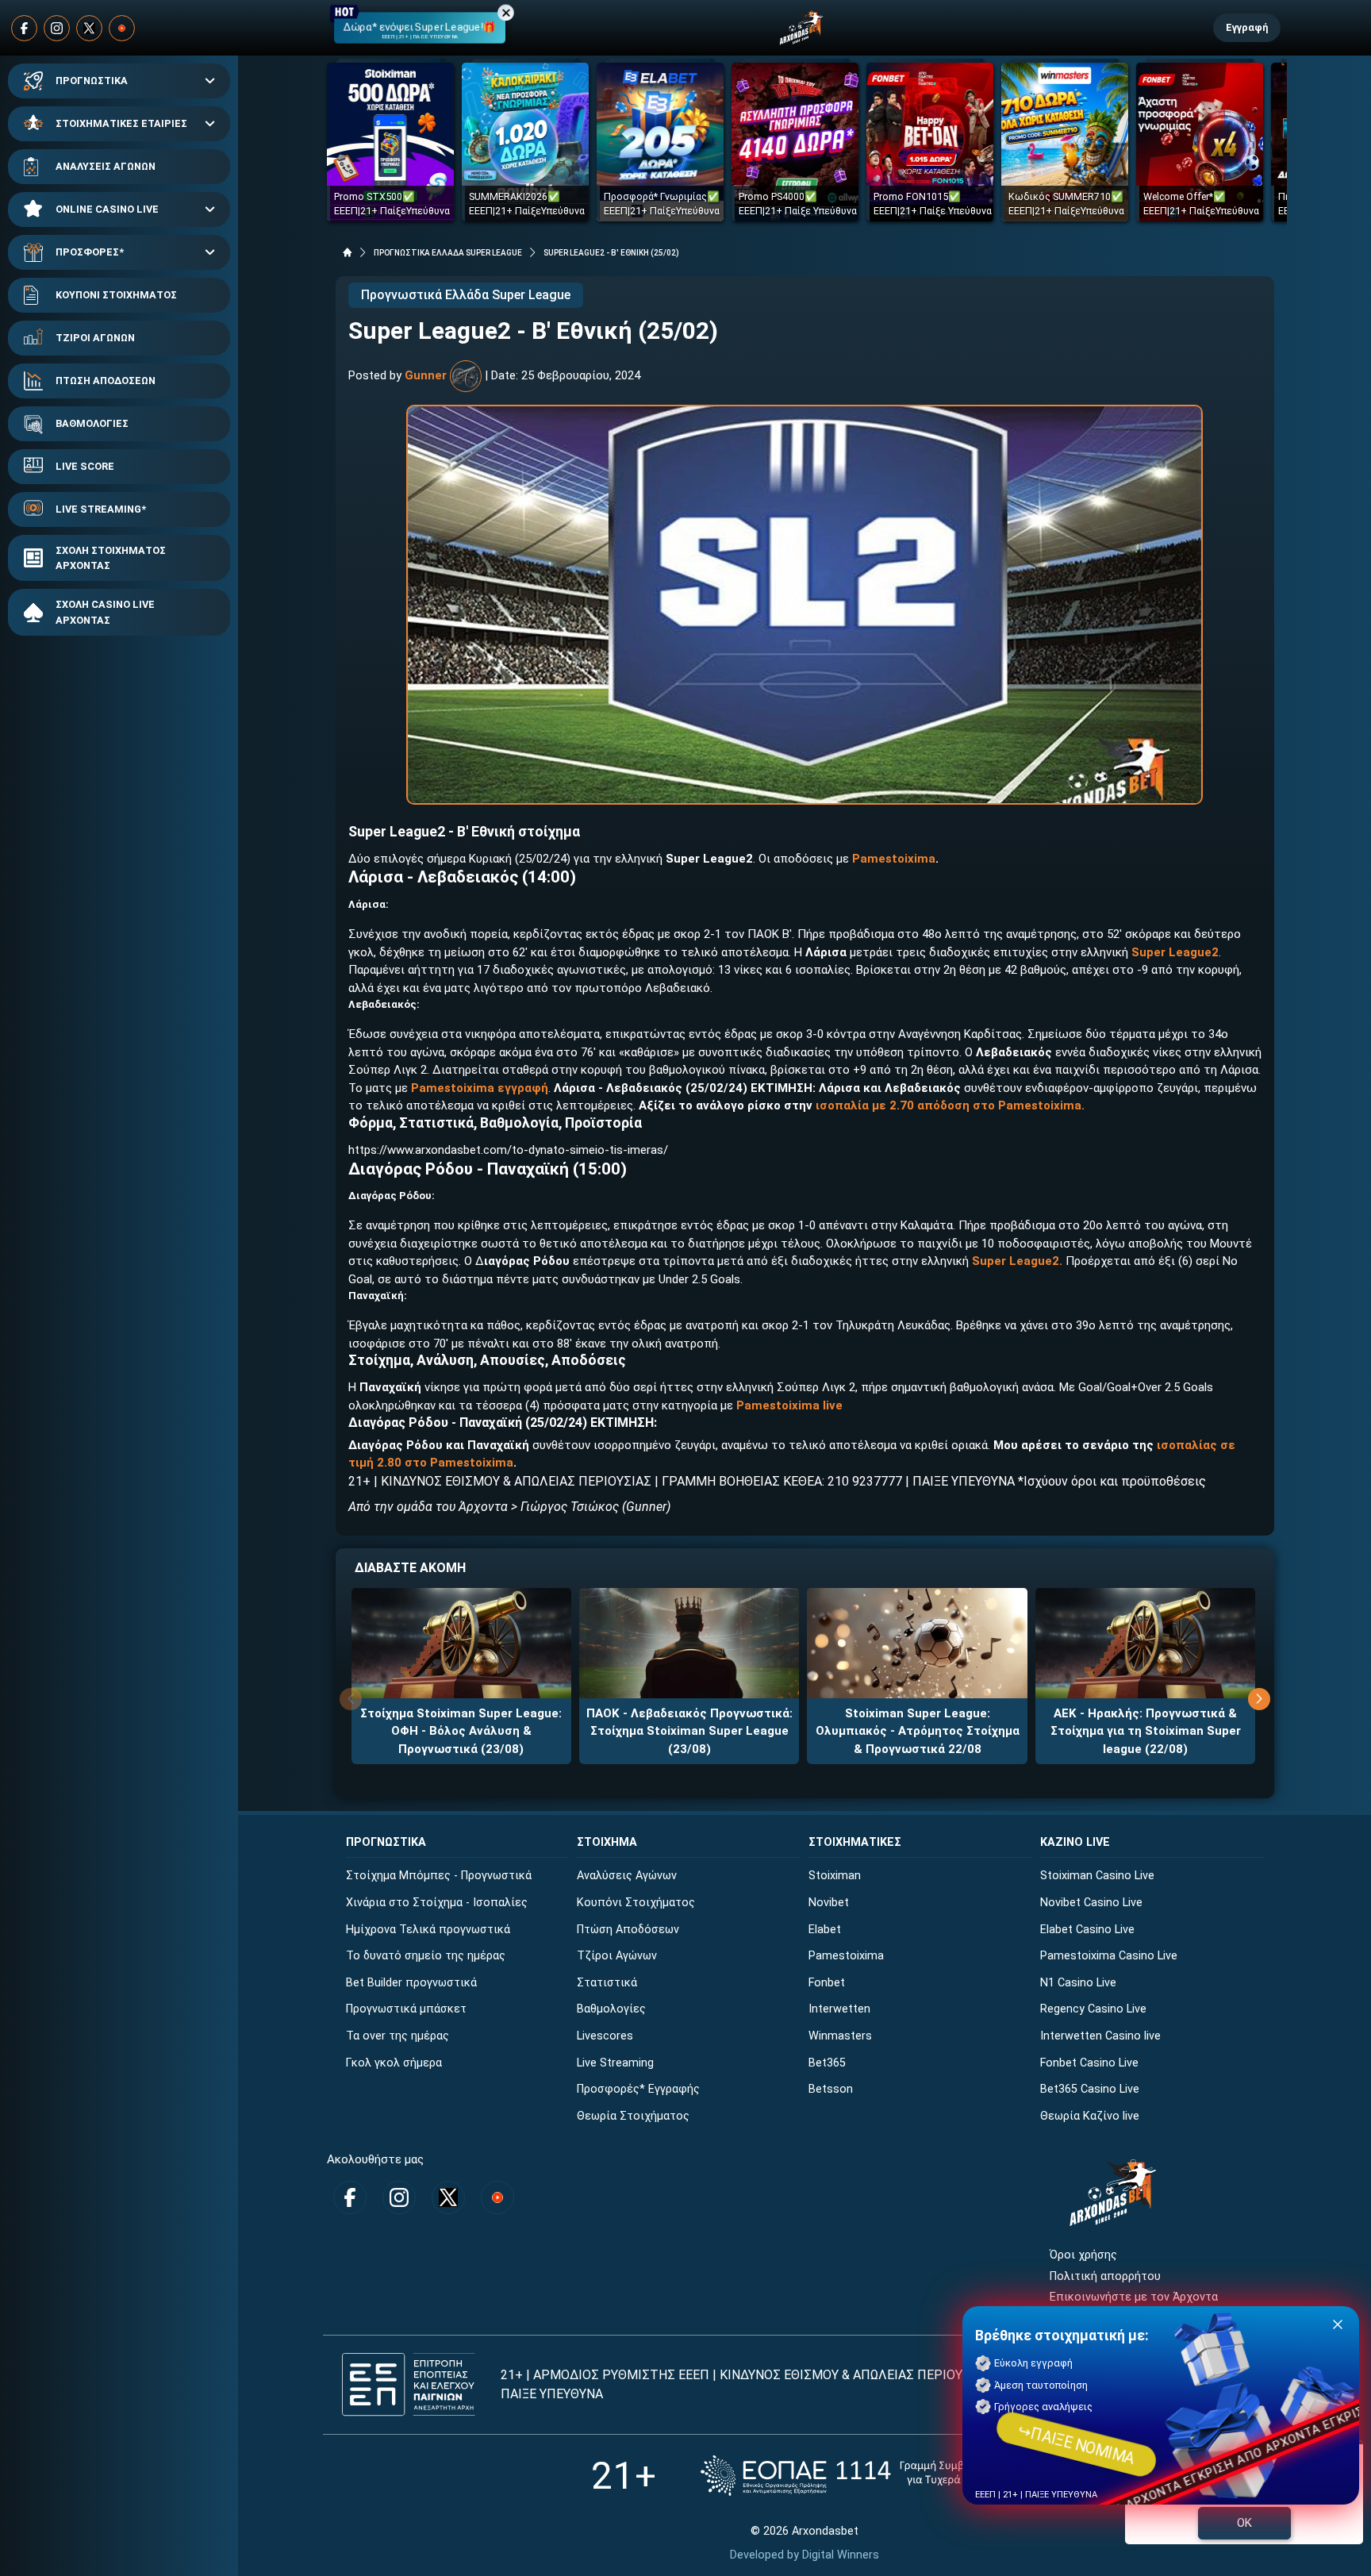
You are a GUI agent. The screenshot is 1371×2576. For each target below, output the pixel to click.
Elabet (825, 1930)
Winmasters (840, 2036)
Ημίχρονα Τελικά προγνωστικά (428, 1930)
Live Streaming (615, 2063)
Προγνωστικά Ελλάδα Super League (466, 295)
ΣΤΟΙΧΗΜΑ (607, 1842)
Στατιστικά (607, 1983)
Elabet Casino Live (1087, 1930)
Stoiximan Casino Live (1097, 1876)
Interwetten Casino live (1100, 2036)
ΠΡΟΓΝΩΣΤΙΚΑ (92, 81)
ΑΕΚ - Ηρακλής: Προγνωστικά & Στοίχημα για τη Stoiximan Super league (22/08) (1146, 1731)
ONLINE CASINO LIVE (107, 209)
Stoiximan (835, 1876)
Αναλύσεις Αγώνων (627, 1876)
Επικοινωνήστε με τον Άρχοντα (1134, 2297)
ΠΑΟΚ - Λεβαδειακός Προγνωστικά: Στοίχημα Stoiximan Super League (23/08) (689, 1731)
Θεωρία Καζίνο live (1090, 2116)
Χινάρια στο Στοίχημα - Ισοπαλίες (437, 1903)
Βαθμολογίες (611, 2009)
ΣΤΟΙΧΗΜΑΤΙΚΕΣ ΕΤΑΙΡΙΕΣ (121, 123)
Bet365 (827, 2063)
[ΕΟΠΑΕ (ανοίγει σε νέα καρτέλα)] (859, 2476)
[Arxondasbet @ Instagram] (57, 28)
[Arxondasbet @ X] (89, 28)
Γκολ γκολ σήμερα (394, 2063)
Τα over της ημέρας (397, 2036)
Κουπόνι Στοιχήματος (636, 1903)
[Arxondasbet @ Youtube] (122, 28)
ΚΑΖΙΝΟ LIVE (1075, 1842)
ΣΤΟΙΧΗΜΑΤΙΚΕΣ (855, 1842)
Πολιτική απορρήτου (1105, 2276)
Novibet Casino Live (1091, 1903)
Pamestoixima (846, 1956)
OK (1244, 2523)
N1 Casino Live (1078, 1983)
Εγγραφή (1247, 27)
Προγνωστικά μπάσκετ (406, 2009)
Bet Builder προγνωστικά (411, 1983)
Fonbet (827, 1983)
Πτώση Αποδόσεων (628, 1930)
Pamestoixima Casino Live (1109, 1956)
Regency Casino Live (1093, 2009)
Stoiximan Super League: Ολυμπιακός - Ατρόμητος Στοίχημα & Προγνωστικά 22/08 (918, 1731)
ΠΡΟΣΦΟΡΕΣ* (90, 252)
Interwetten (839, 2009)
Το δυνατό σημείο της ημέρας (426, 1956)
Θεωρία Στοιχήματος (633, 2116)
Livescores (605, 2036)
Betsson (831, 2089)
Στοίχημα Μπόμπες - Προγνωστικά (439, 1876)
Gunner (426, 375)
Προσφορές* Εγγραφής (638, 2089)
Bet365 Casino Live (1090, 2089)
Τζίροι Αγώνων (617, 1956)
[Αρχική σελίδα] (348, 252)
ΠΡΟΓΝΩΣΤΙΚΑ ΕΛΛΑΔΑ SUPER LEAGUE (448, 253)
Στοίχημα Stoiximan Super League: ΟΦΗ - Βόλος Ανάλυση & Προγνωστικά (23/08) (461, 1731)
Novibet (829, 1903)
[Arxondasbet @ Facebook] (24, 28)
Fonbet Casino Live (1089, 2063)
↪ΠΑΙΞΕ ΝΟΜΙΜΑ (1077, 2444)
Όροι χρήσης (1083, 2255)
